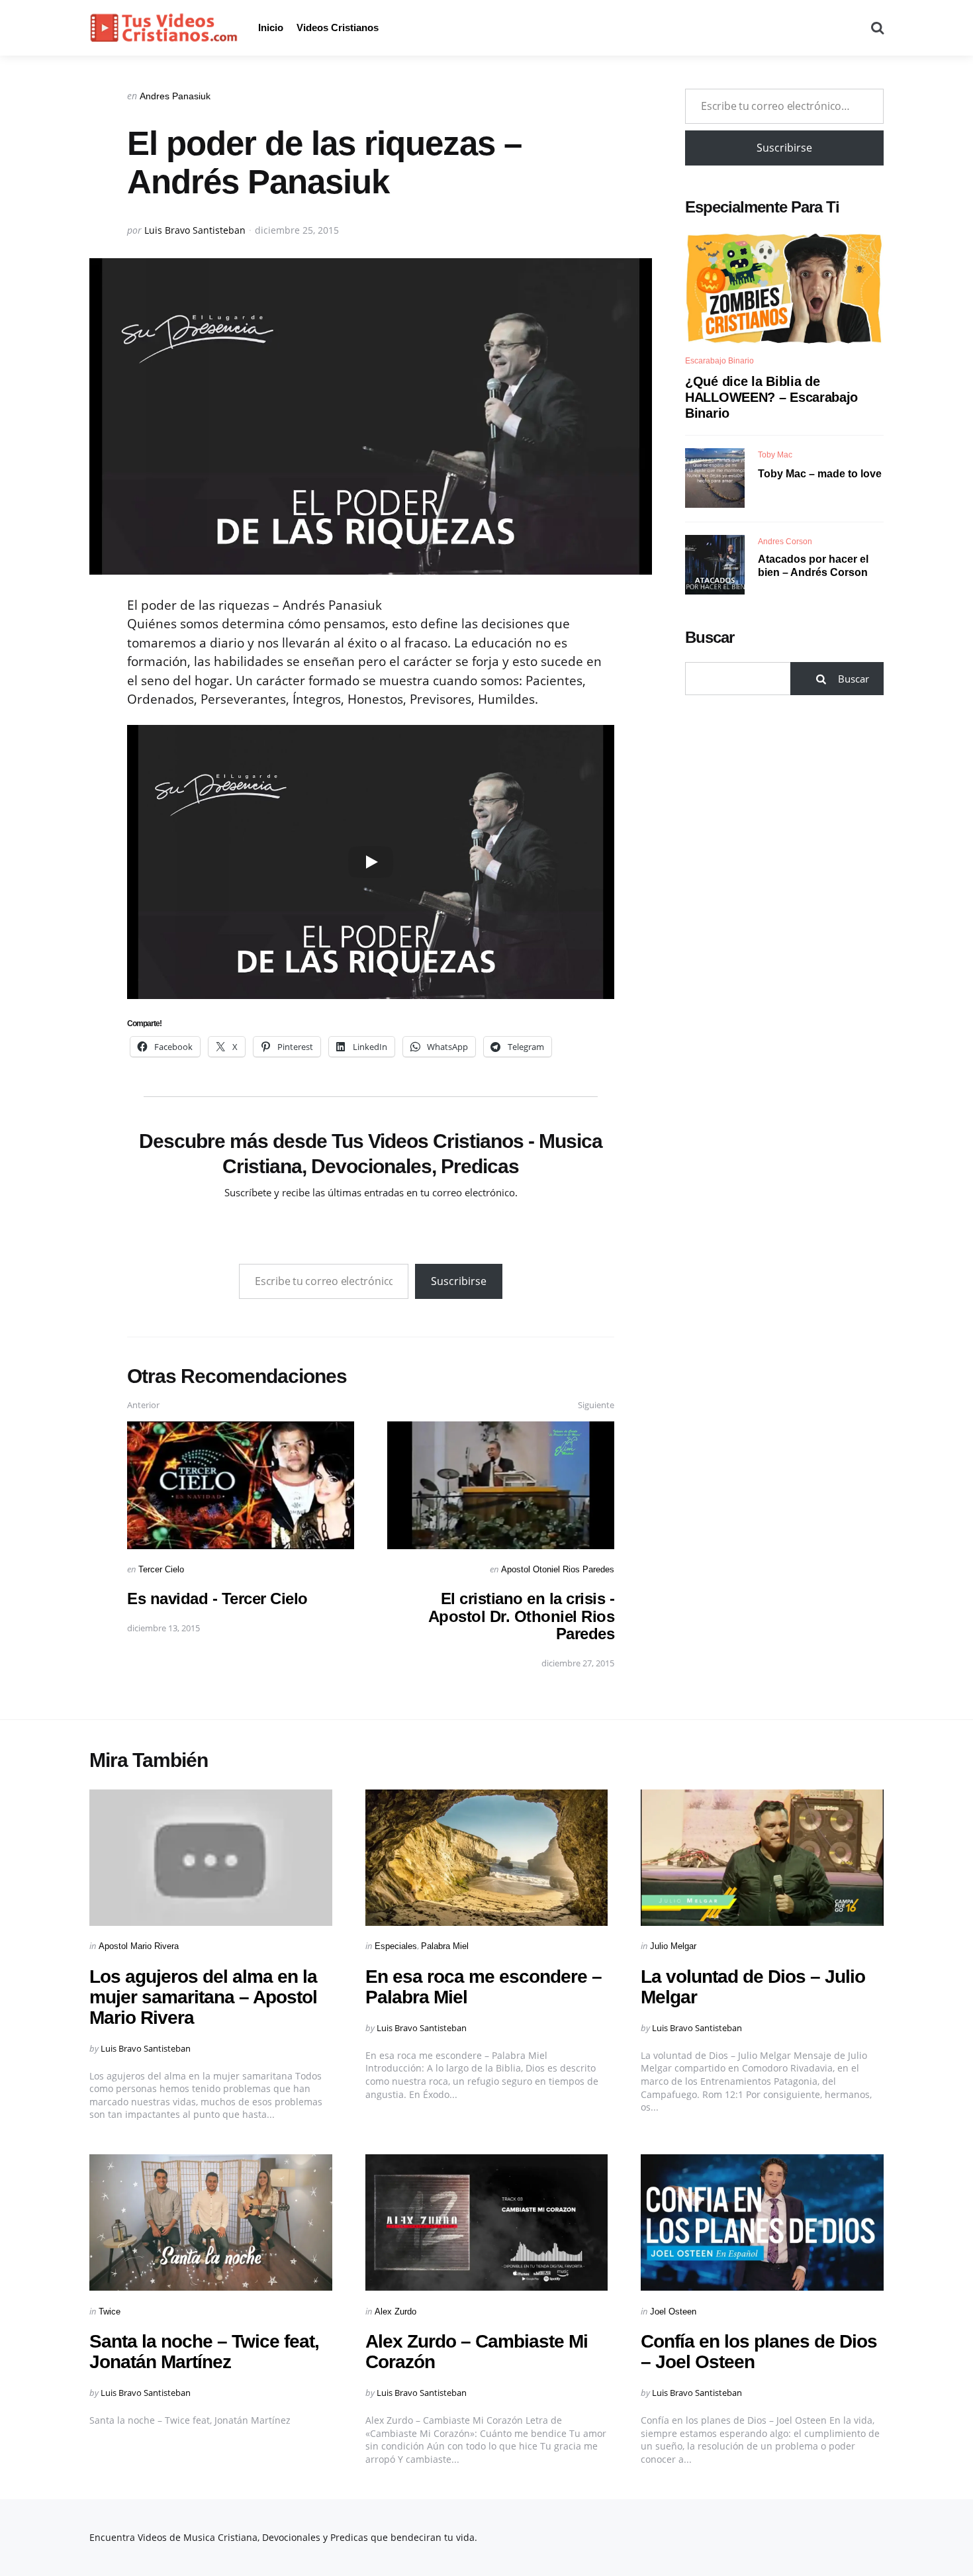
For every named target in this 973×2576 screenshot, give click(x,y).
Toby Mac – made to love (820, 473)
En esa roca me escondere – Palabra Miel (484, 1987)
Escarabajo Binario (719, 361)
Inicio (271, 27)
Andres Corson (785, 541)
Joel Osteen (673, 2312)
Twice (110, 2312)
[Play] (371, 862)
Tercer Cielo (161, 1569)
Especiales (396, 1946)
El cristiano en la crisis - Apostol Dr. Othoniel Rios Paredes (522, 1616)
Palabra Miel (445, 1946)
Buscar (710, 637)
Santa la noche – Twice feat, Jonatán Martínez (204, 2352)
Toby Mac (775, 454)
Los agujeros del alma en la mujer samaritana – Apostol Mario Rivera (203, 1997)
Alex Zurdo (395, 2312)
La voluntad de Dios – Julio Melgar (753, 1987)
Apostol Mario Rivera (139, 1946)
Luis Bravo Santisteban (195, 230)
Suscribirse (459, 1281)
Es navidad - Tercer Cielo (217, 1598)
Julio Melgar (673, 1946)
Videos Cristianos (338, 27)
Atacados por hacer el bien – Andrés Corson (813, 565)
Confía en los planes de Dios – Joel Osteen (759, 2352)
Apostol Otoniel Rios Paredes (558, 1569)
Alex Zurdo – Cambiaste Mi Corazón (477, 2352)
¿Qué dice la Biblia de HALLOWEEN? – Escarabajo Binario (771, 397)
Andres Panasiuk (175, 96)
